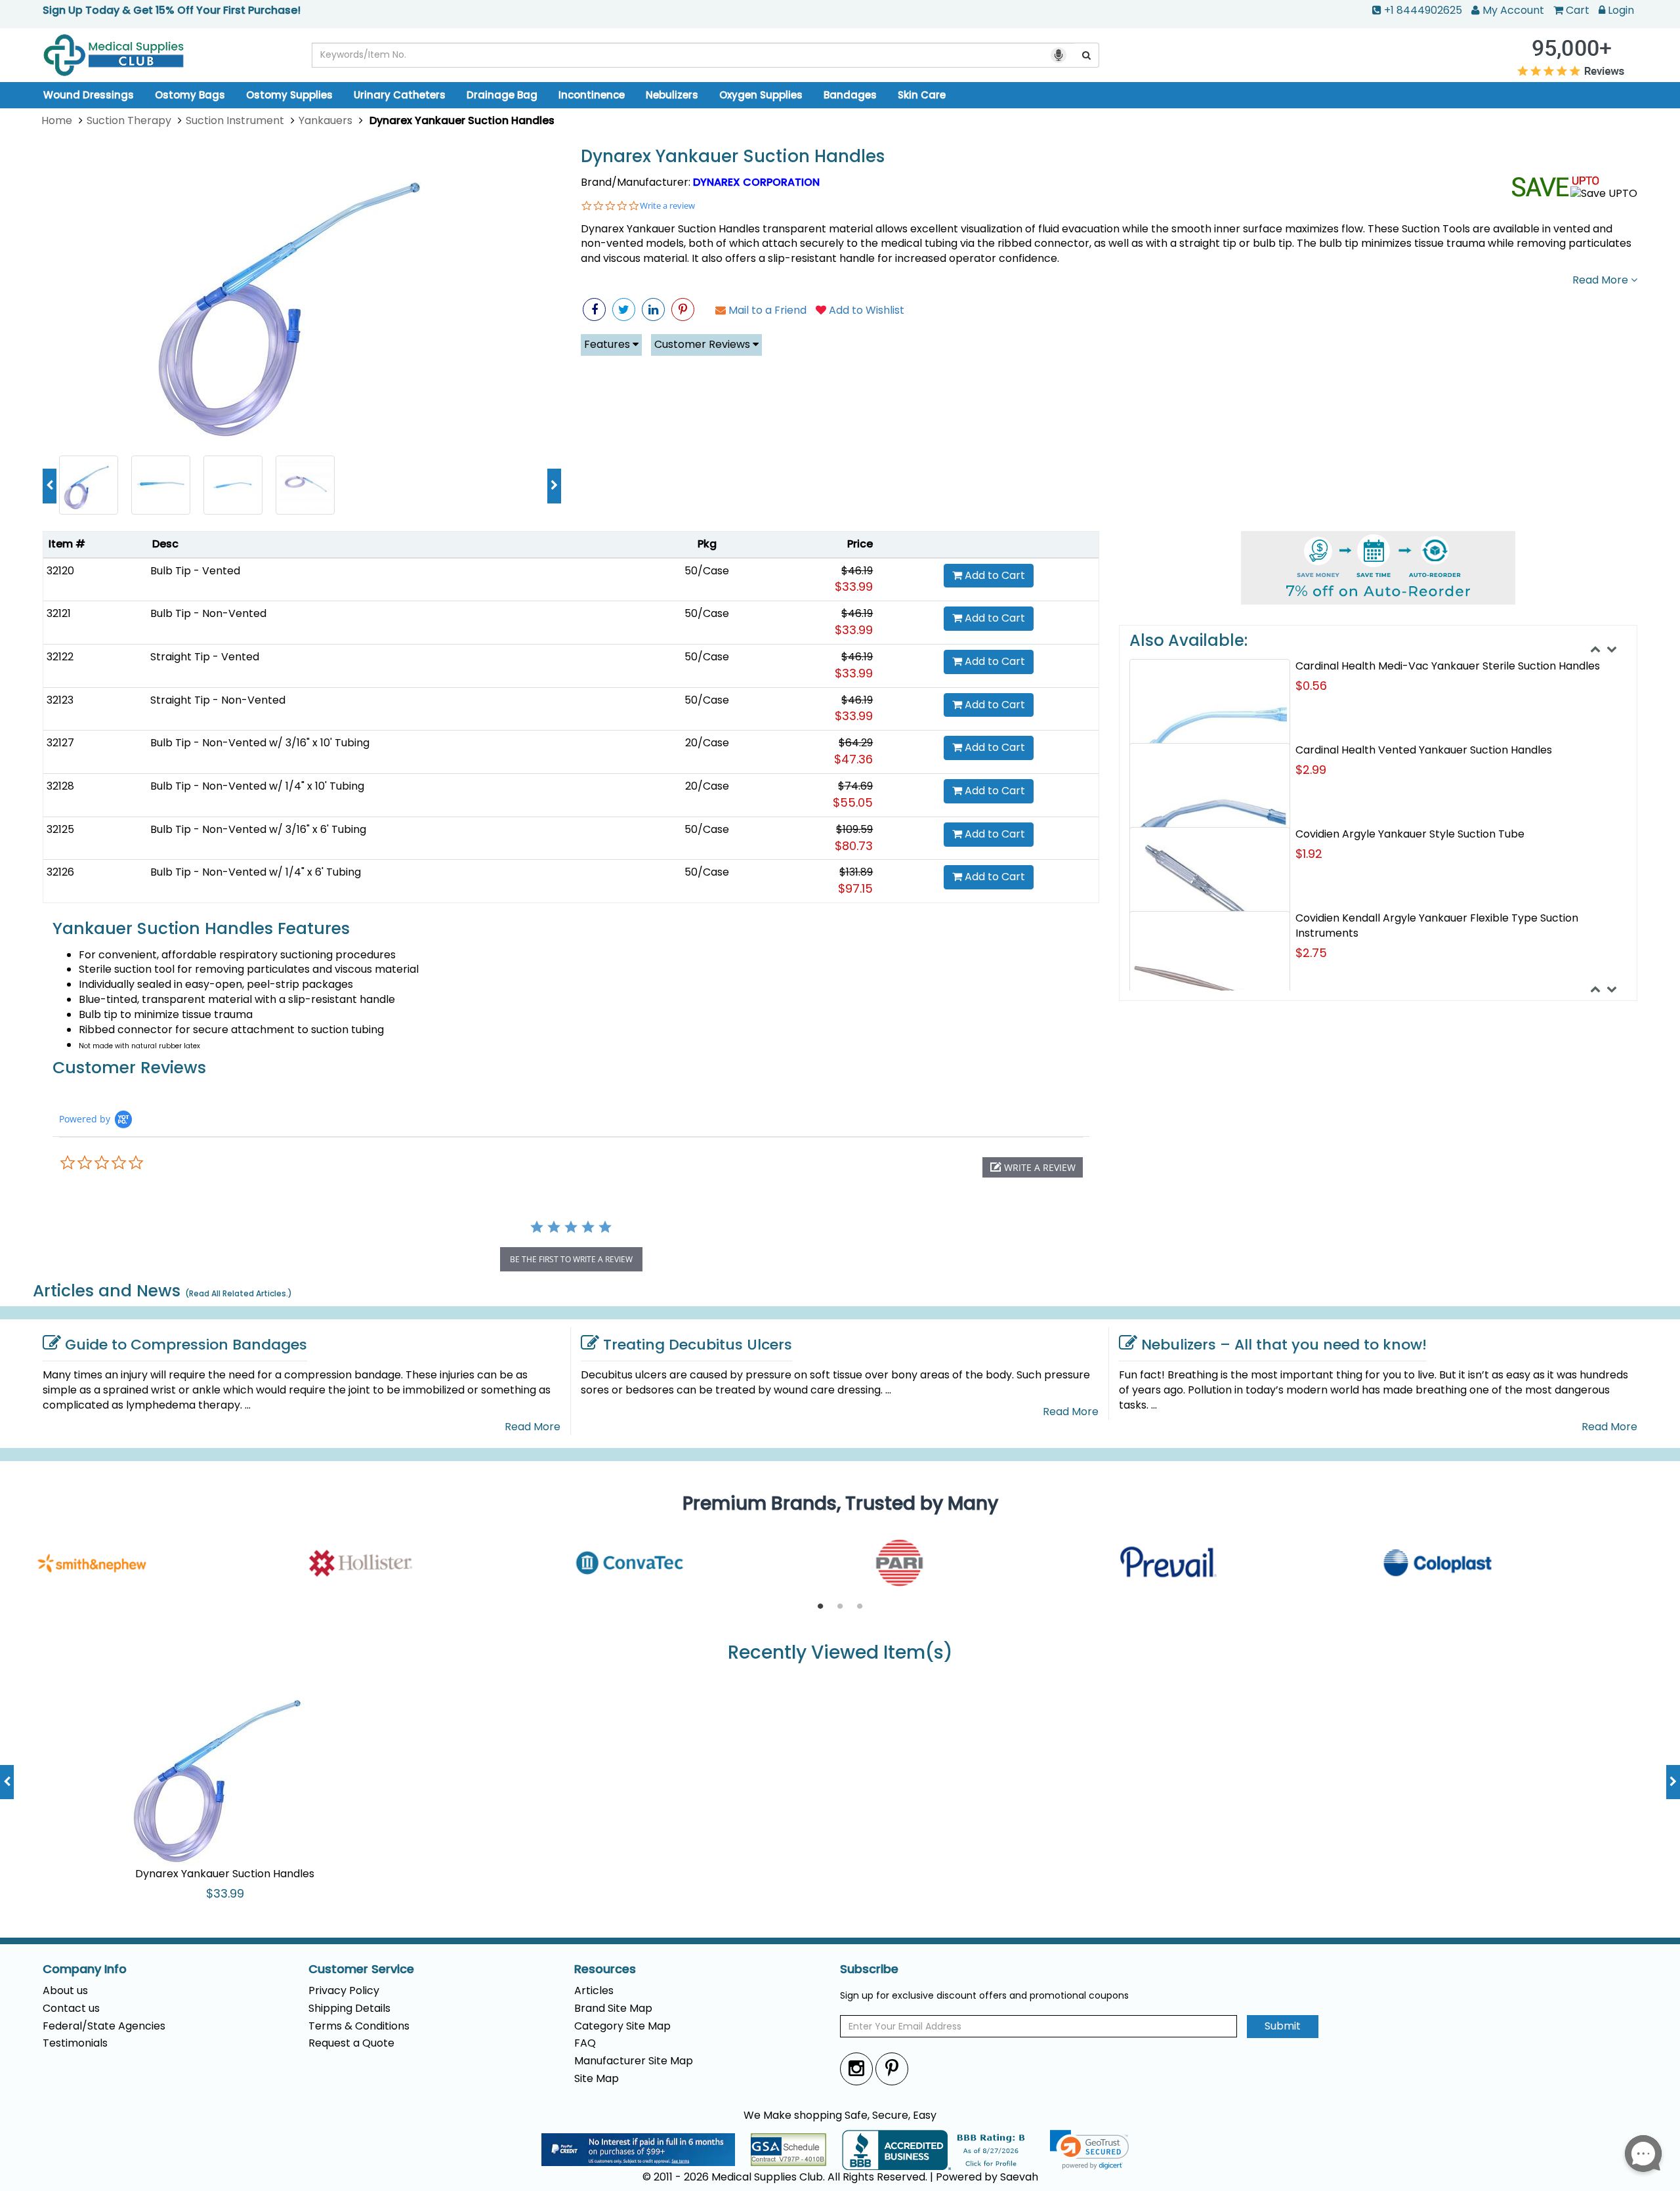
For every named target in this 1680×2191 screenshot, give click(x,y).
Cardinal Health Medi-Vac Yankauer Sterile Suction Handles (1448, 666)
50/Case (707, 571)
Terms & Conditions (359, 2026)
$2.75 (1311, 953)
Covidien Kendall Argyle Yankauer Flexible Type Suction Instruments (1437, 925)
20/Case (707, 743)
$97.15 (855, 888)
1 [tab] (820, 1607)
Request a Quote (351, 2043)
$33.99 (854, 586)
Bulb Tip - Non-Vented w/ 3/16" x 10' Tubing (260, 743)
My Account (1513, 10)
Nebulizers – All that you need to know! (1284, 1345)
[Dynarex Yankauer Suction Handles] (302, 295)
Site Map (597, 2078)
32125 (60, 829)
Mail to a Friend (766, 310)
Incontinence (592, 95)
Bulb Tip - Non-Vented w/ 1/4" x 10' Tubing (257, 786)
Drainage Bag (502, 95)
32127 (60, 743)
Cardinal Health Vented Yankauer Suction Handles (1424, 750)
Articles (594, 1990)
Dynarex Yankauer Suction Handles (733, 157)
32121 (59, 613)
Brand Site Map (613, 2008)
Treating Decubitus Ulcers (698, 1345)
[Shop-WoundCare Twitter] (624, 309)
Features (608, 344)
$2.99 (1311, 770)
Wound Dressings (89, 95)
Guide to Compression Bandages (186, 1345)
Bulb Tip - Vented (195, 571)
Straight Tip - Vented (205, 657)
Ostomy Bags (190, 95)
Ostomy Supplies (289, 95)
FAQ (585, 2043)
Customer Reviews (703, 344)
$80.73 (854, 846)
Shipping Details (349, 2008)
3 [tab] (860, 1607)
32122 (60, 657)
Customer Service (361, 1969)
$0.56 (1311, 686)
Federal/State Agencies (104, 2026)
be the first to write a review (571, 1259)
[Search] (1087, 55)
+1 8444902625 (1423, 10)
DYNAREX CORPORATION (756, 182)
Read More (1602, 280)
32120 (60, 571)
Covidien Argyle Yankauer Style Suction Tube (1410, 834)
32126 (60, 872)
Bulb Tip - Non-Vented (208, 613)
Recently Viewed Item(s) (840, 1653)
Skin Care (922, 95)
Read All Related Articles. (239, 1293)
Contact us (71, 2008)
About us (65, 1990)
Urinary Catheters (400, 95)
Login (1621, 10)
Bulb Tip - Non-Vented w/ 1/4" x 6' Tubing (256, 872)
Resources (605, 1969)
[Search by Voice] (1059, 55)
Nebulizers (672, 95)
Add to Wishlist (865, 310)
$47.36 (853, 759)
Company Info (85, 1969)
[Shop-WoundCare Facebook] (594, 309)
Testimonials (75, 2043)
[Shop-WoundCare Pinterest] (683, 309)
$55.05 (853, 802)
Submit (1283, 2026)
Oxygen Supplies (761, 95)
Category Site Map (622, 2026)
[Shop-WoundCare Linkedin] (653, 309)
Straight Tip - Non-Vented (218, 700)
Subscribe (869, 1969)
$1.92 (1309, 854)
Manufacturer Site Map (634, 2061)
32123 (60, 700)
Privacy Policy (344, 1990)
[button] (1033, 1167)
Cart (1578, 10)
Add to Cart (994, 575)
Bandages (850, 95)
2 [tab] (840, 1607)
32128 (60, 786)
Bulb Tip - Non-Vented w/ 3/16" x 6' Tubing (258, 829)
